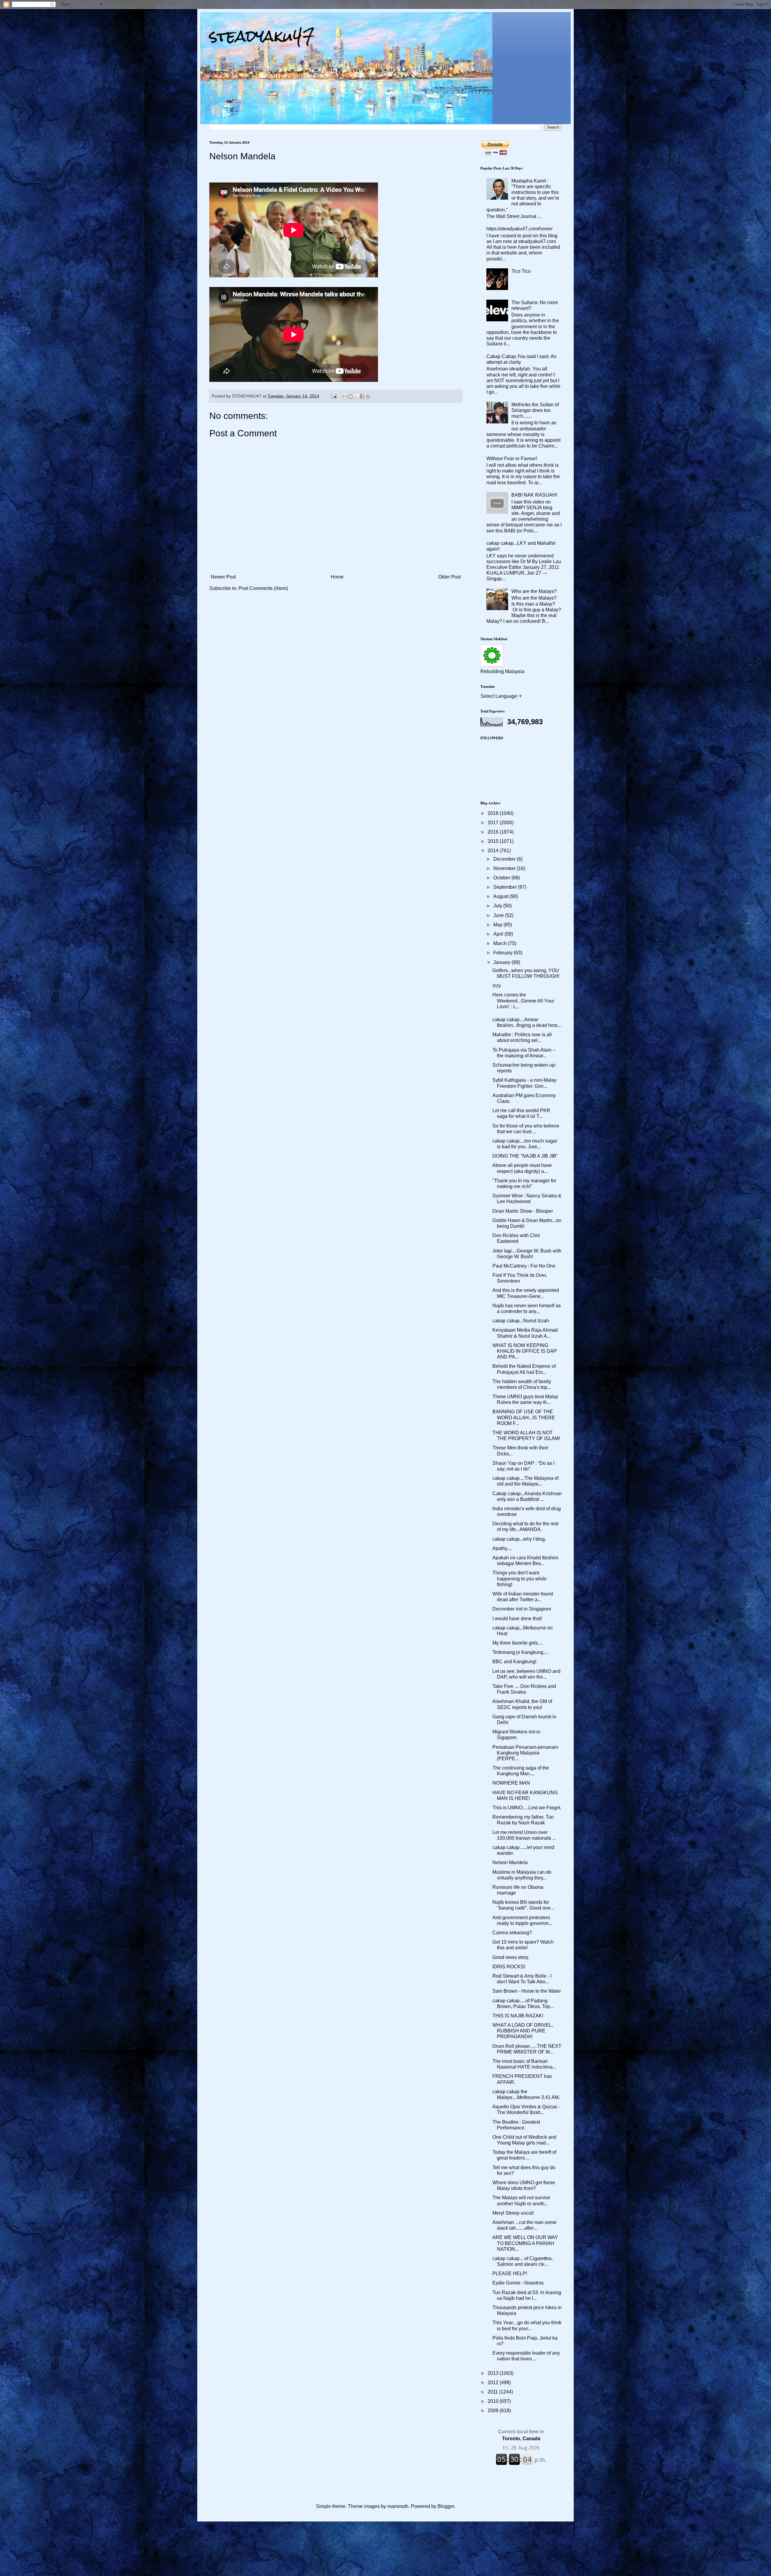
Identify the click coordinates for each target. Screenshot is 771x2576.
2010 (494, 2401)
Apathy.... (502, 1548)
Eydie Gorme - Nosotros (518, 2283)
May (498, 925)
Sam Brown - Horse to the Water (527, 1991)
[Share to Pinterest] (368, 396)
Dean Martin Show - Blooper (523, 1211)
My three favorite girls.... (518, 1643)
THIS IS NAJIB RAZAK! (518, 2016)
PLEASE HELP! (510, 2273)
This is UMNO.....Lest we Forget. (527, 1808)
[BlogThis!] (351, 396)
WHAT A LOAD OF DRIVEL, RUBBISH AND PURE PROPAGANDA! (523, 2031)
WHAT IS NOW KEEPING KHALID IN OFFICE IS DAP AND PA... (525, 1351)
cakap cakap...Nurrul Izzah (521, 1321)
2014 (494, 851)
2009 (494, 2411)
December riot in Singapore (522, 1609)
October (502, 878)
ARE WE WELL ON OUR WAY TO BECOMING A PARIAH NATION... (525, 2243)
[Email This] (345, 396)
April (499, 934)
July (498, 906)
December (505, 859)
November (505, 868)
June (499, 915)
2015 (494, 841)
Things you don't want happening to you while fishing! (520, 1578)
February (504, 953)
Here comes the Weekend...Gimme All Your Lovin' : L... (523, 1001)
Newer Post (223, 577)
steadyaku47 (262, 36)
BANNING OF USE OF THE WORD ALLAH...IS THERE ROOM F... (524, 1417)
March (501, 943)
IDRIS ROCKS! (509, 1967)
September (506, 887)
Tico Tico (521, 271)
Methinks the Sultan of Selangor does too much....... (535, 410)
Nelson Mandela (510, 1862)
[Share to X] (356, 396)
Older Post (449, 577)
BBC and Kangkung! (514, 1662)
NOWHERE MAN (511, 1783)
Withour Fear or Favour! (512, 458)
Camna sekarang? (512, 1933)
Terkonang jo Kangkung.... (520, 1652)
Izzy (497, 985)
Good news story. (511, 1957)
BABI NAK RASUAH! (534, 495)
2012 (494, 2383)
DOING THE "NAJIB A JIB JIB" (525, 1156)
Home (337, 577)
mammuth (398, 2506)
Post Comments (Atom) (263, 588)
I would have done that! (517, 1619)
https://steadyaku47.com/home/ (519, 229)
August (501, 896)
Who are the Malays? (534, 591)
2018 (494, 813)
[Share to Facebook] (362, 396)
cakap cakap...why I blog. (519, 1539)
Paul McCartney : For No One (524, 1266)
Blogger (446, 2506)
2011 (493, 2392)
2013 (494, 2373)
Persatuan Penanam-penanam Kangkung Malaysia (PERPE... (525, 1753)
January (503, 962)
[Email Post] (334, 396)
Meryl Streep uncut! (513, 2213)
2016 (494, 832)
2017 (494, 823)
